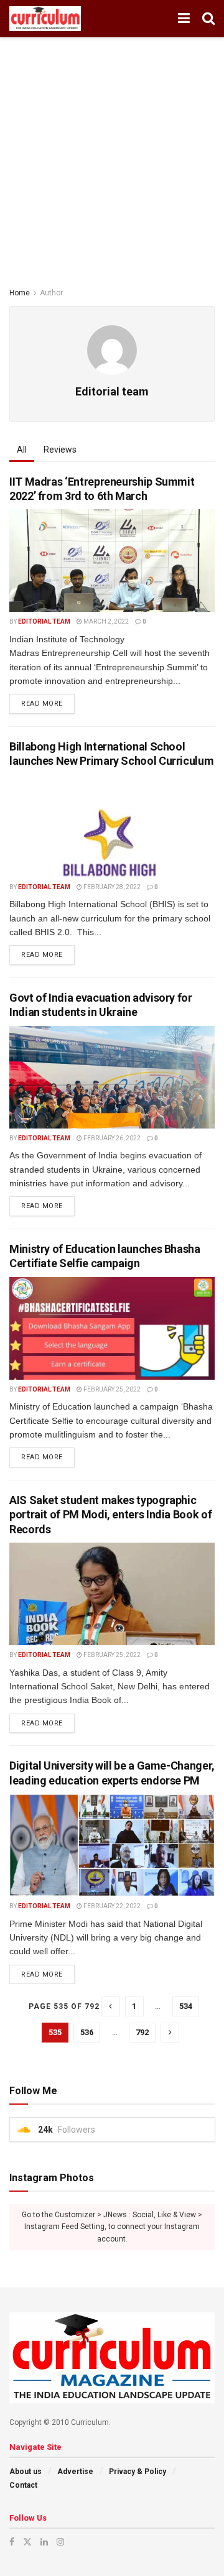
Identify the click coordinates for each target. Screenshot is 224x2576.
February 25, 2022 (111, 1389)
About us (26, 2472)
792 (142, 2032)
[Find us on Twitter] (27, 2542)
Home (20, 293)
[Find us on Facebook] (12, 2542)
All (22, 450)
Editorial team (44, 621)
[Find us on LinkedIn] (44, 2542)
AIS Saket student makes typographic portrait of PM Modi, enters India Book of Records (110, 1515)
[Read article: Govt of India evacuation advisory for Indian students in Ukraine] (112, 1077)
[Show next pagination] (170, 2033)
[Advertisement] (112, 155)
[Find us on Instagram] (60, 2542)
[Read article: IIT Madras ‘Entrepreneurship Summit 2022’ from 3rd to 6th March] (112, 561)
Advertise (75, 2472)
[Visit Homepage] (45, 19)
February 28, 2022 (111, 887)
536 (87, 2032)
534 (186, 2006)
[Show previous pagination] (111, 2006)
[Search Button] (208, 19)
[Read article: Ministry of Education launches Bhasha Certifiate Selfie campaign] (112, 1328)
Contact (23, 2485)
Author (51, 293)
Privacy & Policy (138, 2472)
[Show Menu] (184, 19)
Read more (48, 701)
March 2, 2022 (105, 621)
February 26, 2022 (111, 1138)
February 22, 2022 (111, 1906)
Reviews (60, 450)
